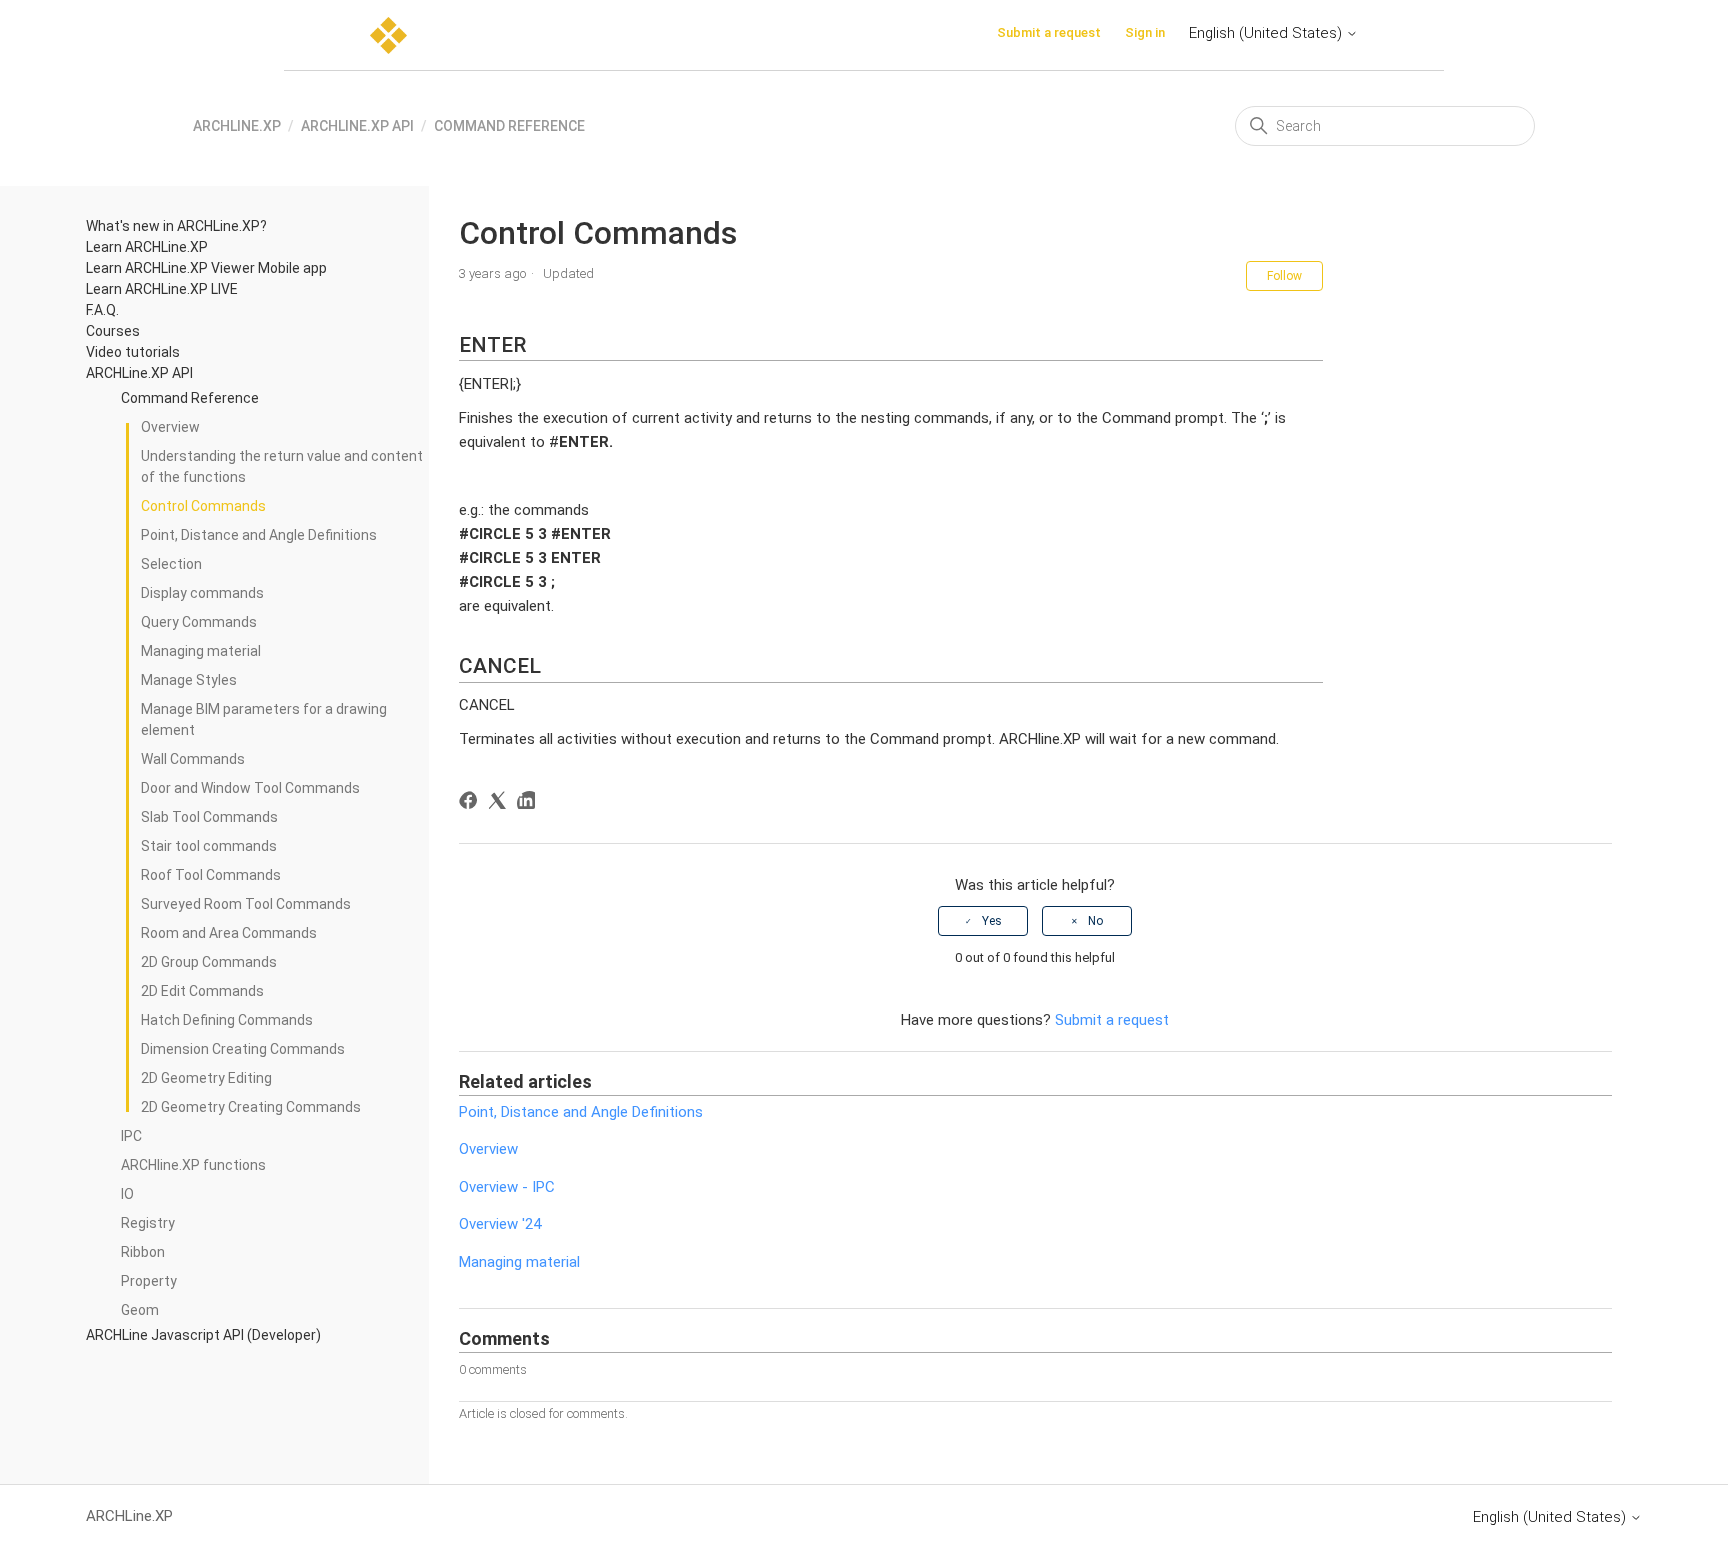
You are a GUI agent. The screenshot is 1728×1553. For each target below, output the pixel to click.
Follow (1284, 276)
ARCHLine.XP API (357, 126)
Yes (992, 921)
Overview (170, 427)
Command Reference (509, 126)
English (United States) (1267, 33)
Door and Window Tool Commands (250, 788)
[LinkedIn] (529, 803)
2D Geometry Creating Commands (251, 1107)
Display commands (202, 593)
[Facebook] (471, 803)
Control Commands (203, 506)
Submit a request (1049, 32)
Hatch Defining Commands (227, 1020)
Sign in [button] (1145, 32)
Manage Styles (189, 680)
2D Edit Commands (202, 991)
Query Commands (199, 622)
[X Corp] (500, 803)
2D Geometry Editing (206, 1078)
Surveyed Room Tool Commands (246, 904)
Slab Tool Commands (209, 817)
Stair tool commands (209, 846)
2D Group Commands (209, 962)
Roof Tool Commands (211, 875)
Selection (171, 564)
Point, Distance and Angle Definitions (259, 535)
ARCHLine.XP (237, 126)
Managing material (201, 651)
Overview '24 (500, 1224)
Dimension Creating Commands (243, 1049)
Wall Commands (193, 759)
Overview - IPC (507, 1187)
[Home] (388, 35)
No (1095, 921)
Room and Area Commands (229, 933)
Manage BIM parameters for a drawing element (264, 719)
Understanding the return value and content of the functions (282, 466)
